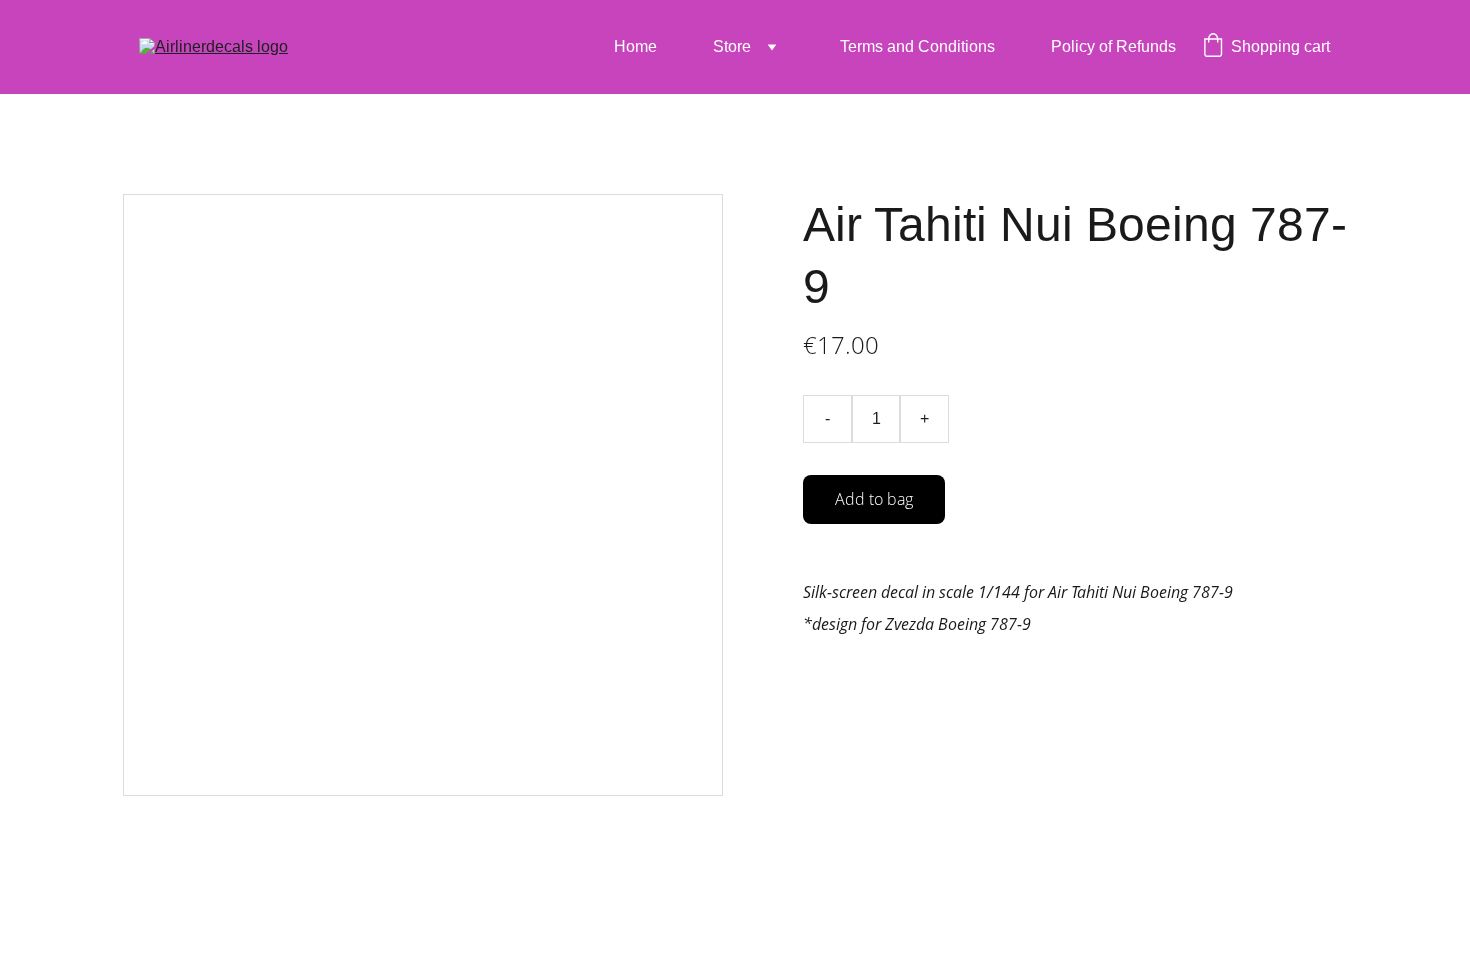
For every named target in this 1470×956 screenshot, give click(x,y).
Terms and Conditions (917, 46)
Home (635, 46)
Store (732, 46)
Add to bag (874, 499)
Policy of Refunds (1113, 46)
